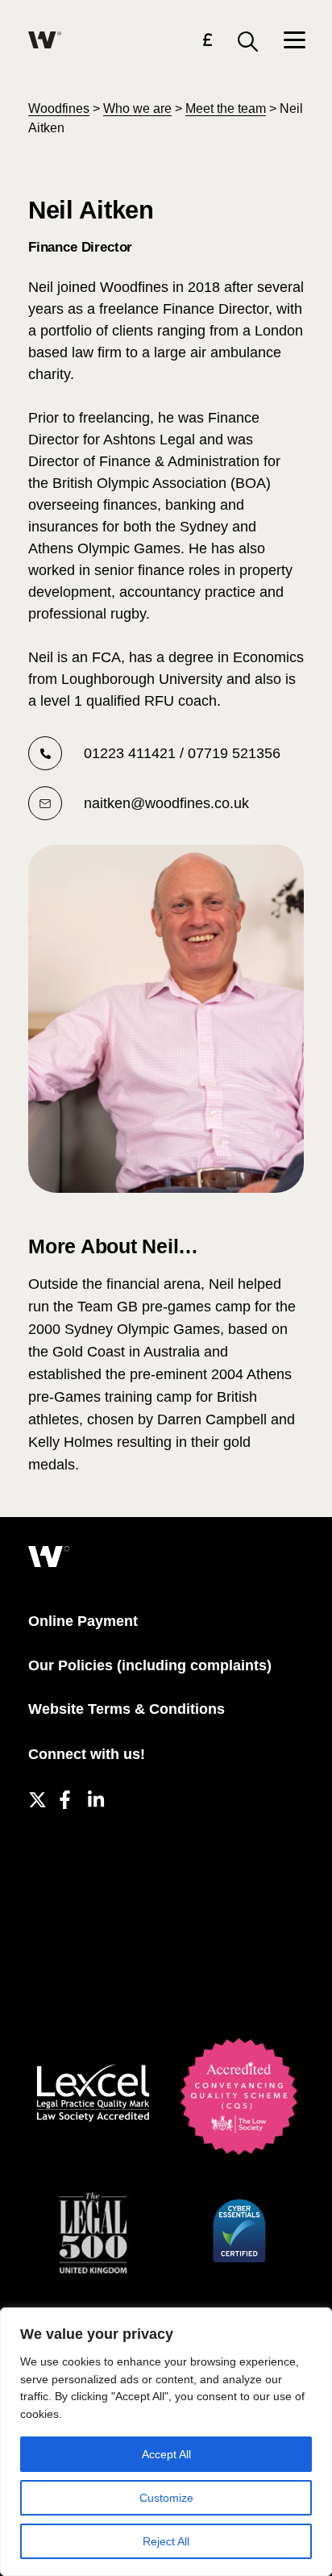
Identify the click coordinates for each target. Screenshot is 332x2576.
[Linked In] (95, 1797)
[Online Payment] (207, 42)
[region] (166, 2442)
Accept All (166, 2454)
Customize (166, 2498)
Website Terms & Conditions (127, 1709)
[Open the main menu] (294, 42)
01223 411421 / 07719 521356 (182, 753)
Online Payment (83, 1621)
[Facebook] (65, 1797)
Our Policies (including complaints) (150, 1665)
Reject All (166, 2541)
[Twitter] (35, 1797)
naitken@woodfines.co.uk (166, 803)
